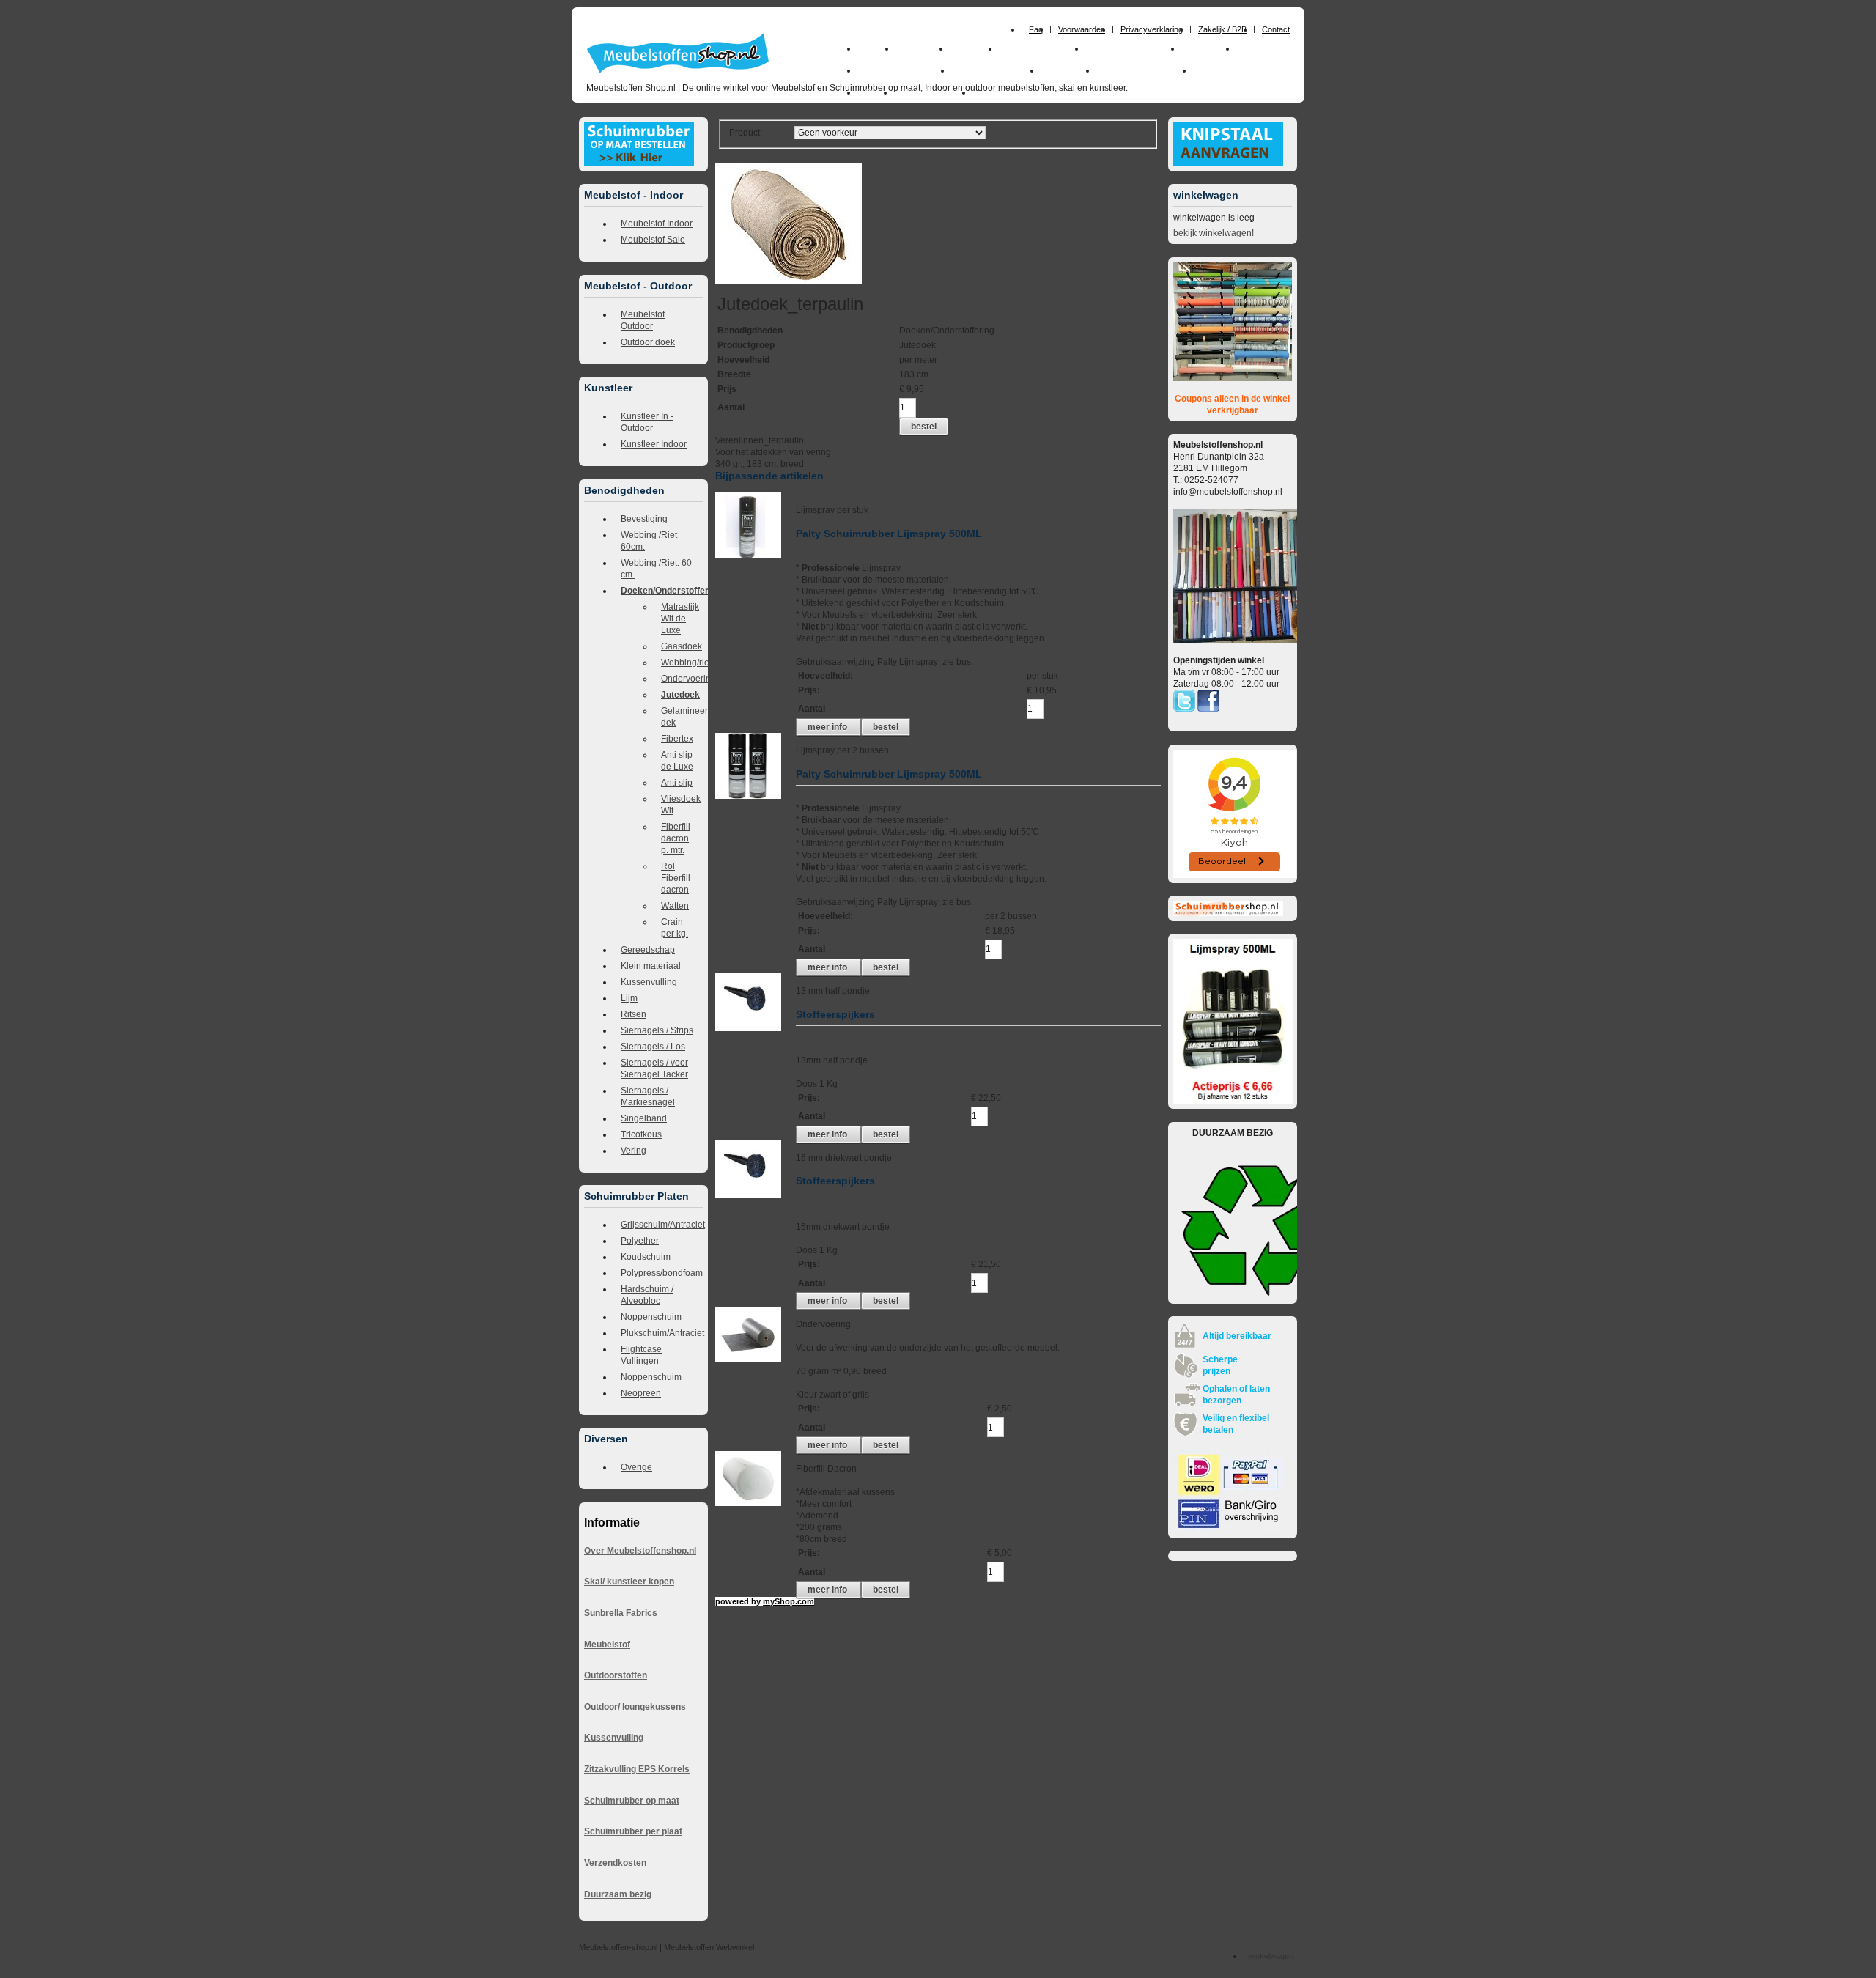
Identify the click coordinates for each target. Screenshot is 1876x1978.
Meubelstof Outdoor (643, 320)
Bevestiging (644, 519)
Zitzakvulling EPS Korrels (637, 1769)
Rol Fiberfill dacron (676, 878)
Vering (634, 1151)
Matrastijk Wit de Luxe (680, 619)
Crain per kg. (675, 928)
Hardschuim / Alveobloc (647, 1295)
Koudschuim (646, 1257)
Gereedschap (648, 950)
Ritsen (634, 1014)
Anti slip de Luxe (677, 761)
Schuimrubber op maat (632, 1801)
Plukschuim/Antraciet (662, 1333)
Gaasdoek (682, 646)
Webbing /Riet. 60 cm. (656, 569)
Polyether (640, 1241)
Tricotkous (641, 1134)
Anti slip (677, 783)
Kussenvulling (649, 982)
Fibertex (677, 739)
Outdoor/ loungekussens (635, 1707)
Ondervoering (682, 679)
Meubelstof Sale (653, 240)
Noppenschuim (651, 1317)
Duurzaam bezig (618, 1894)
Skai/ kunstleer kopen (629, 1582)
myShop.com (789, 1601)
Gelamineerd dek (682, 717)
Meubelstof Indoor (657, 224)
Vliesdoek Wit (681, 805)
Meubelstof (607, 1645)
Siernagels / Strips (657, 1030)
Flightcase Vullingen (641, 1355)
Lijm (629, 998)
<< (863, 157)
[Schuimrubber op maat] (639, 163)
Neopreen (641, 1393)
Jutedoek (680, 695)
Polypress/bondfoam (662, 1273)
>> (850, 157)
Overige (636, 1467)
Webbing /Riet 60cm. (649, 541)
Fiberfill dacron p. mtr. (676, 838)
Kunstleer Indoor (654, 444)
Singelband (644, 1118)
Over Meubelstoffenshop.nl (640, 1551)
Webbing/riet (682, 663)
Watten (675, 906)
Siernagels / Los (653, 1047)
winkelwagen (1271, 1956)
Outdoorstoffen (616, 1675)
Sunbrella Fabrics (621, 1613)
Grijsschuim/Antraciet (662, 1225)
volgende (832, 157)
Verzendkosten (615, 1863)
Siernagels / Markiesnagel (648, 1096)
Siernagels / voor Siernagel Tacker (654, 1069)
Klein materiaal (651, 966)
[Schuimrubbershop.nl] (1228, 913)
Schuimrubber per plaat (633, 1831)
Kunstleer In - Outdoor (647, 422)
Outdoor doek (648, 342)
